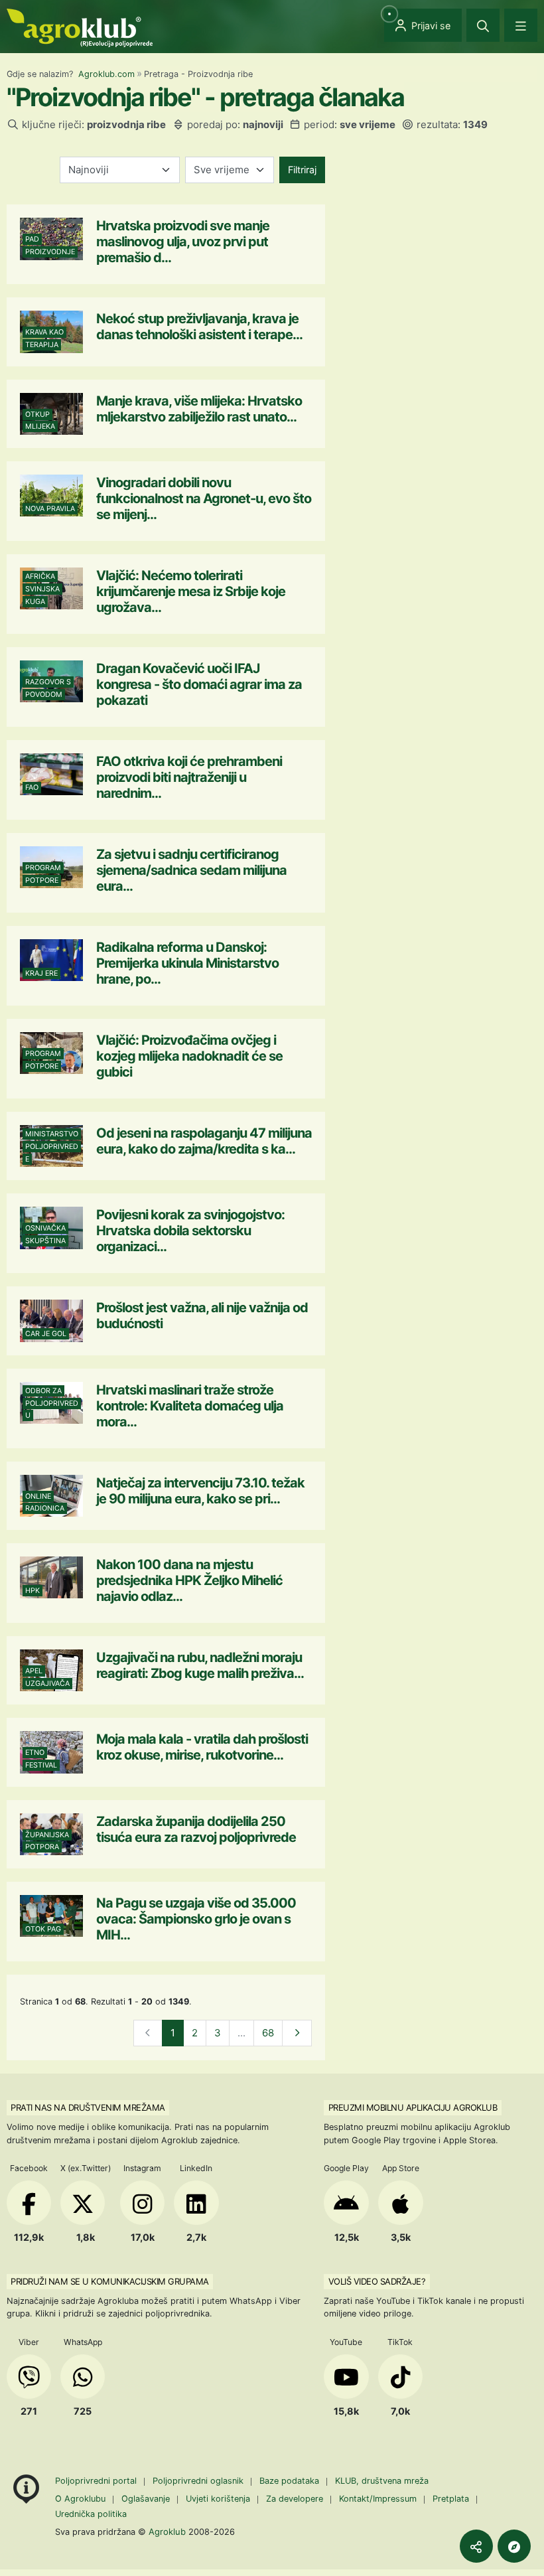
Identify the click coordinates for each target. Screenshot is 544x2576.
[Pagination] (297, 2033)
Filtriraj (302, 170)
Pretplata (451, 2499)
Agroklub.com (106, 74)
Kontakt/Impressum (378, 2499)
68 (268, 2033)
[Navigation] (521, 25)
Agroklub (167, 2532)
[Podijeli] (476, 2546)
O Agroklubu (80, 2499)
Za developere (295, 2499)
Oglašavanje (146, 2499)
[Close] (483, 25)
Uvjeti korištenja (218, 2499)
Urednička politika (91, 2514)
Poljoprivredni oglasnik (199, 2481)
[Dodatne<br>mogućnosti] (514, 2546)
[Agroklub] (80, 27)
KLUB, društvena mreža (382, 2481)
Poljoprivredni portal (97, 2481)
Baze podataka (291, 2481)
